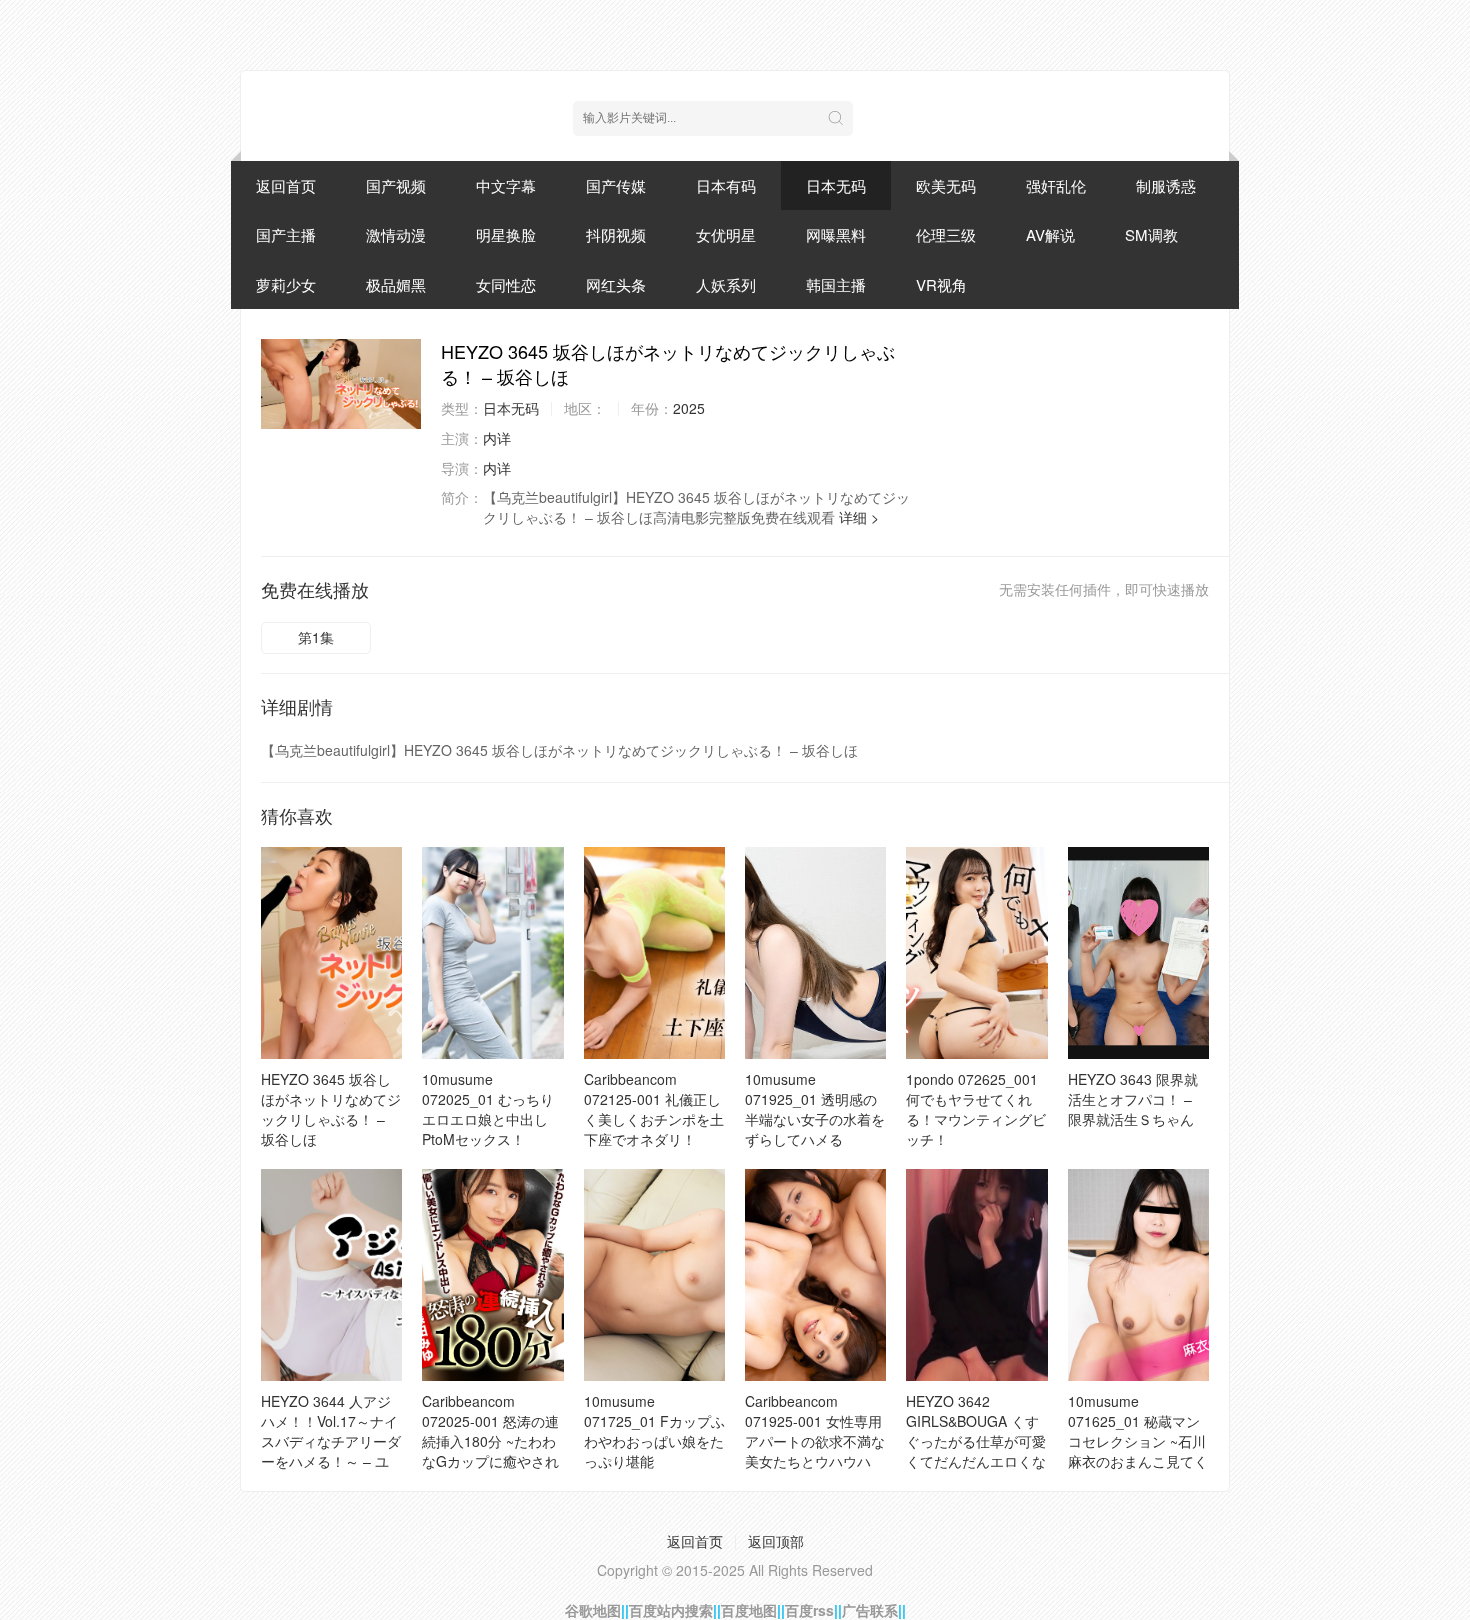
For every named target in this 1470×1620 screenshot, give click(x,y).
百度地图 (749, 1610)
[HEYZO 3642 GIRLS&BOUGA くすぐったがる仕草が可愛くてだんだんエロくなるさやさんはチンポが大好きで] (976, 1275)
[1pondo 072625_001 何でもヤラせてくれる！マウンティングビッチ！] (976, 953)
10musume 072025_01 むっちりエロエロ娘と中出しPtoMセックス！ (488, 1109)
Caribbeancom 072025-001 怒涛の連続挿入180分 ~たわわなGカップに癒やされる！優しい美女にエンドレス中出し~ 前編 (492, 1451)
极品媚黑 (396, 284)
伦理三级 (946, 234)
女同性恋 (506, 284)
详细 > (859, 517)
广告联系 (870, 1610)
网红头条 (616, 284)
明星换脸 (506, 234)
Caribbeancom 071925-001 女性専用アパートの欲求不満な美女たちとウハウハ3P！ (815, 1441)
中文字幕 (506, 185)
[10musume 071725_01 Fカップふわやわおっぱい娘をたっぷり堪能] (654, 1275)
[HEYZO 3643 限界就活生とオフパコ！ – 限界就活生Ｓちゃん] (1138, 953)
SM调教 (1151, 234)
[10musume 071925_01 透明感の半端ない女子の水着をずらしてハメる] (815, 953)
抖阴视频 (616, 234)
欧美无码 (946, 185)
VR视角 (941, 284)
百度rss (809, 1610)
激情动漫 (396, 234)
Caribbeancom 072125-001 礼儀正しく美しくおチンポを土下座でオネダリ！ (654, 1109)
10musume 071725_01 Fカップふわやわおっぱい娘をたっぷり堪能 (654, 1431)
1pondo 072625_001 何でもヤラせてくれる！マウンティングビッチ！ (976, 1109)
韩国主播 (836, 284)
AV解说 (1050, 234)
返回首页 (286, 185)
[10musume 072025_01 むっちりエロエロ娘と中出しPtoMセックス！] (492, 953)
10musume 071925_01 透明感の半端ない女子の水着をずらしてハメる (815, 1109)
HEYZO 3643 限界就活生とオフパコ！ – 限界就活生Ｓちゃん (1133, 1099)
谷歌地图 (593, 1610)
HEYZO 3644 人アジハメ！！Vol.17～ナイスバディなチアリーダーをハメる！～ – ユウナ (331, 1441)
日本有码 (726, 185)
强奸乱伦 (1056, 185)
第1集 (316, 637)
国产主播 (286, 234)
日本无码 (836, 185)
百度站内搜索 (671, 1610)
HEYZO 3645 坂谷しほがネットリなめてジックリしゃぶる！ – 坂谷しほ (331, 1109)
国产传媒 (616, 185)
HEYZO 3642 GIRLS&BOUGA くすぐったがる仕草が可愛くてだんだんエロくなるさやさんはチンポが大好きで (976, 1451)
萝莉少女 (286, 284)
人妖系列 (726, 284)
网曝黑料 (836, 234)
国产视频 (396, 185)
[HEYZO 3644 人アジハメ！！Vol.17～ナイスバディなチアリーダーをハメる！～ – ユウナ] (331, 1275)
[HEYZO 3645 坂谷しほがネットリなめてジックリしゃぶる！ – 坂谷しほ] (341, 384)
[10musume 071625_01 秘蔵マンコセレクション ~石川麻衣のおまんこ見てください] (1138, 1275)
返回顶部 (776, 1541)
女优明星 (726, 234)
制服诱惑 (1166, 185)
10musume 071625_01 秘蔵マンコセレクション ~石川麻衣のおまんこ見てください (1138, 1441)
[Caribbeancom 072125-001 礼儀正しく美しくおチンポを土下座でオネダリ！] (654, 953)
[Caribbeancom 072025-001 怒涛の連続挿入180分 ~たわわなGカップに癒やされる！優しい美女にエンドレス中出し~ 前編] (492, 1275)
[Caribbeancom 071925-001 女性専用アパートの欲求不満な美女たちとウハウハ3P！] (815, 1275)
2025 (689, 408)
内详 (497, 438)
